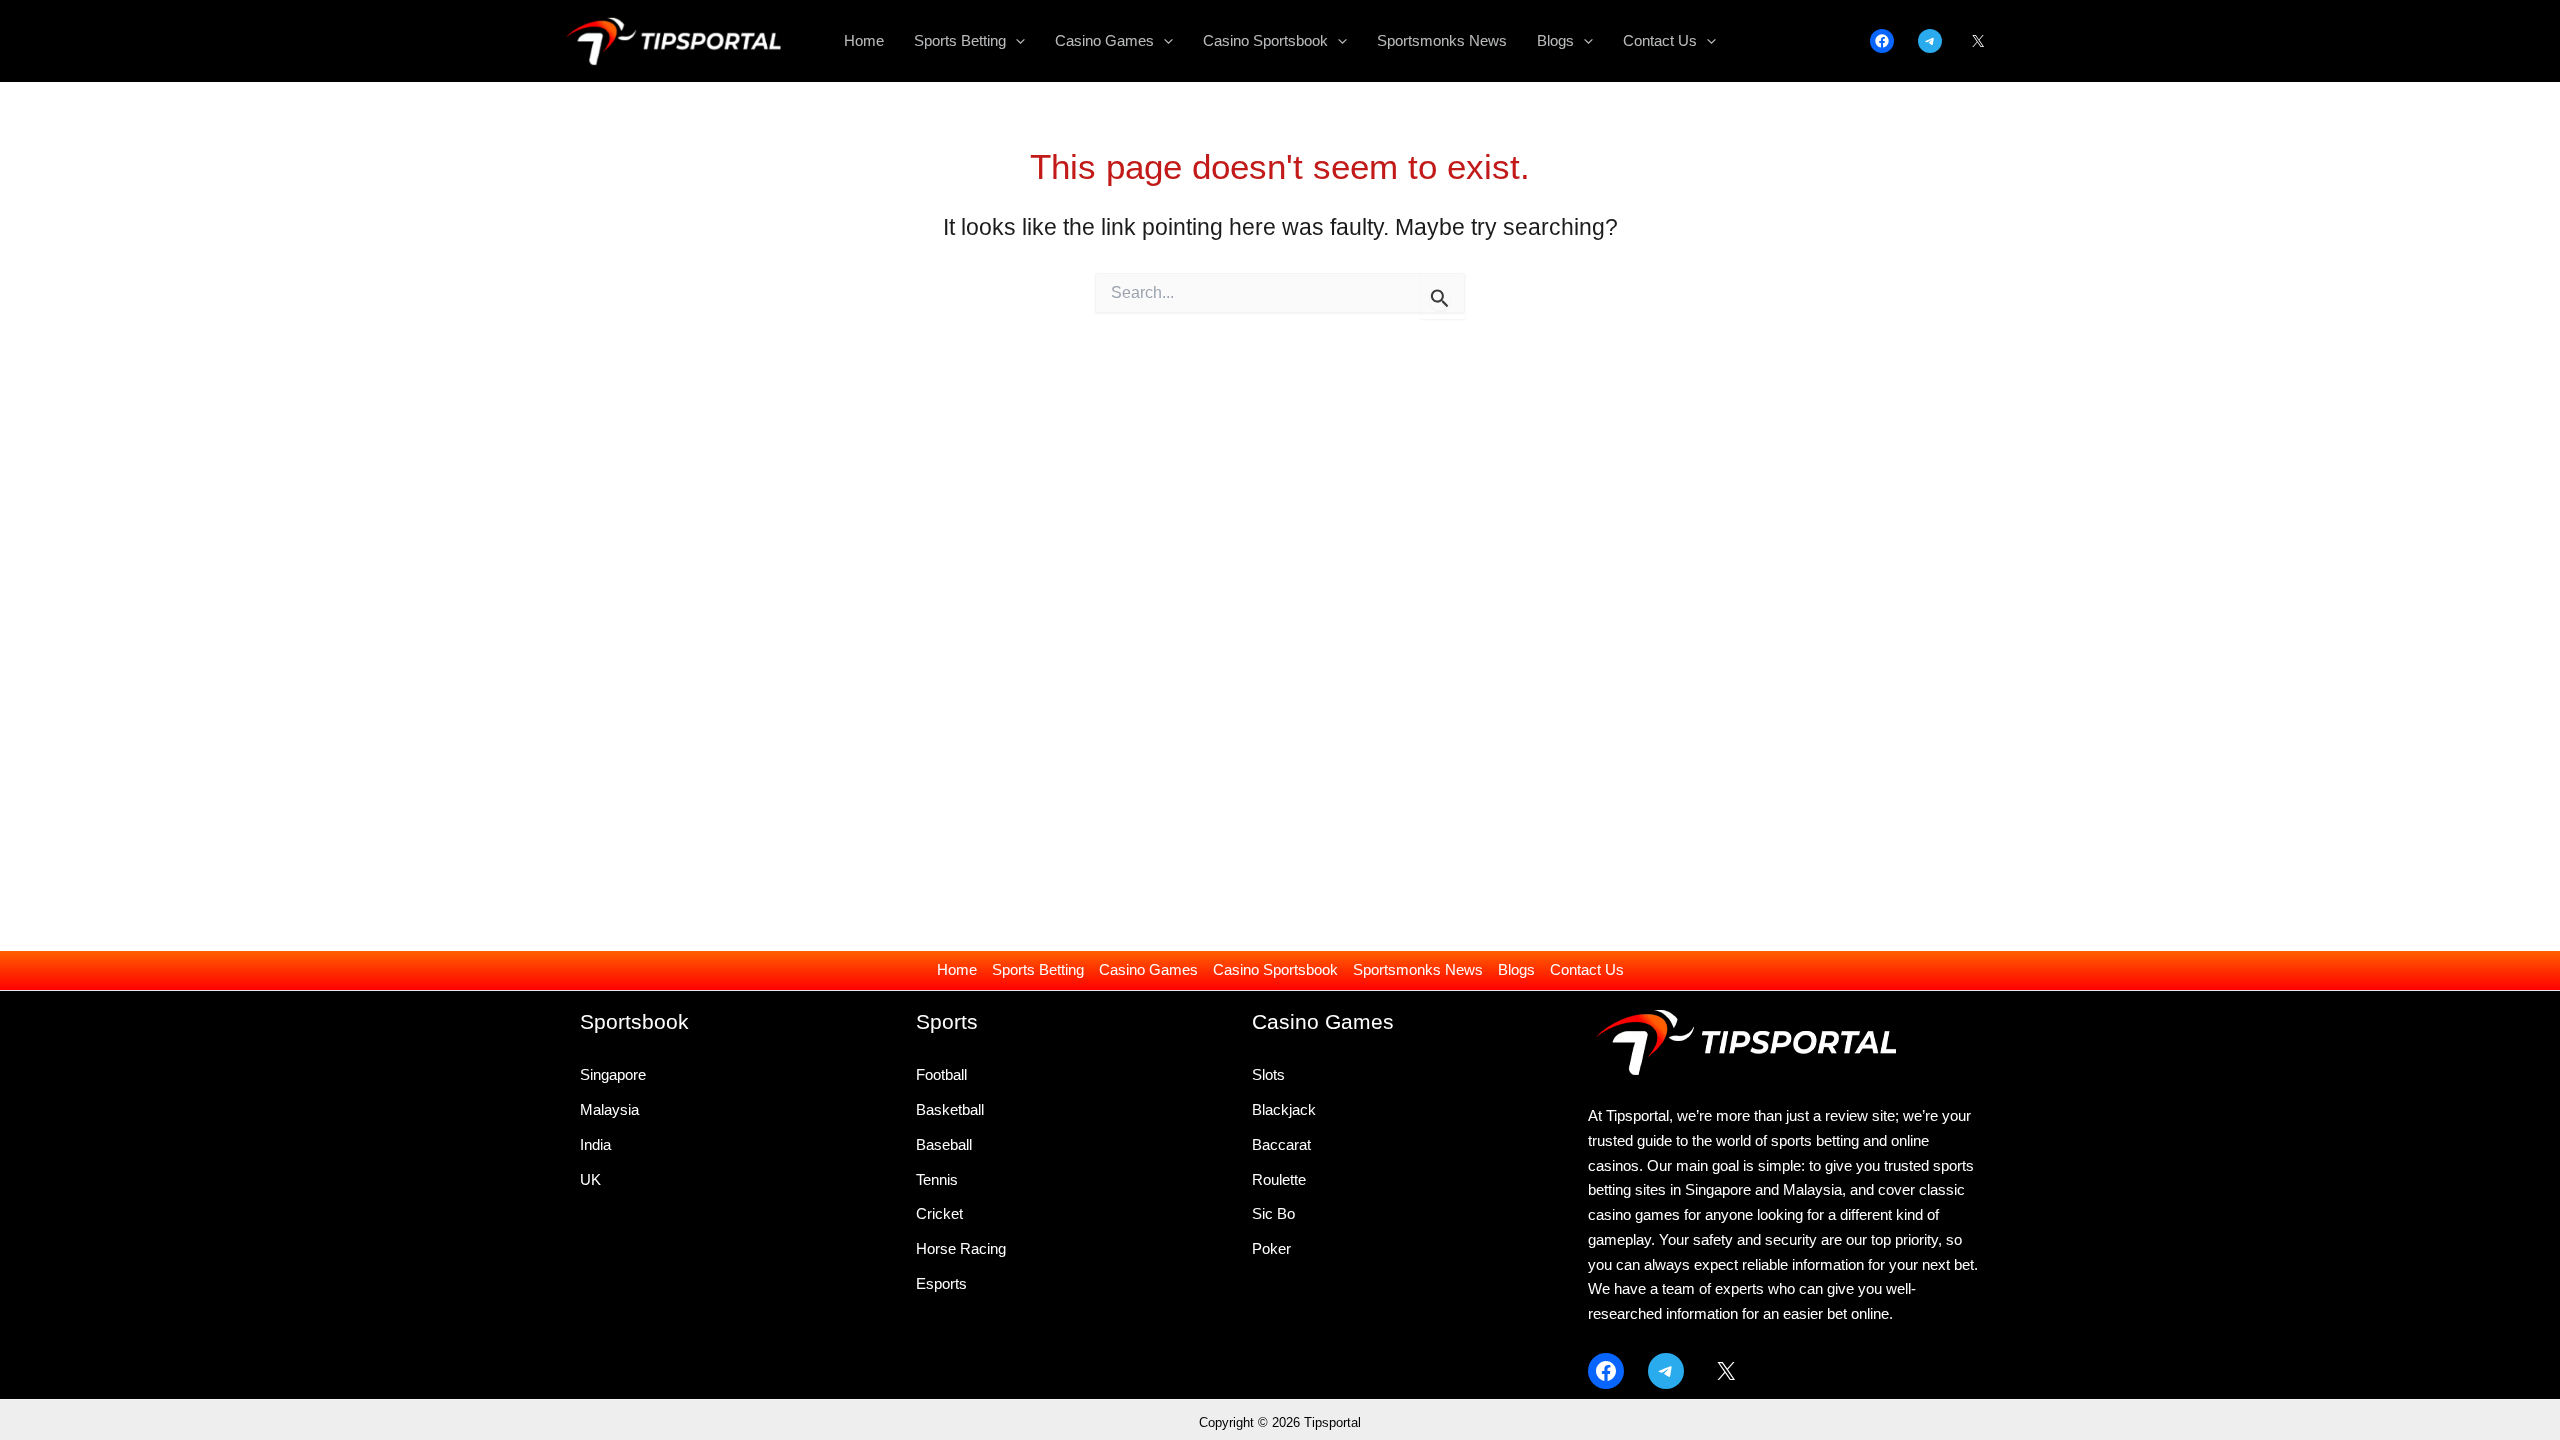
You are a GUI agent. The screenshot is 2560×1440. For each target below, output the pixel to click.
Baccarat (1281, 1144)
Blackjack (1284, 1109)
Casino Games (1148, 969)
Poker (1271, 1248)
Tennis (937, 1179)
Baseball (944, 1144)
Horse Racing (961, 1248)
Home (957, 969)
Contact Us (1587, 969)
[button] (1015, 41)
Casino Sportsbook (1275, 969)
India (595, 1144)
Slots (1268, 1074)
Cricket (939, 1213)
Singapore (613, 1074)
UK (590, 1179)
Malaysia (609, 1109)
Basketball (950, 1109)
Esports (941, 1283)
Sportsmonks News (1418, 969)
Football (941, 1074)
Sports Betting (1038, 969)
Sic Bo (1273, 1213)
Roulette (1279, 1179)
